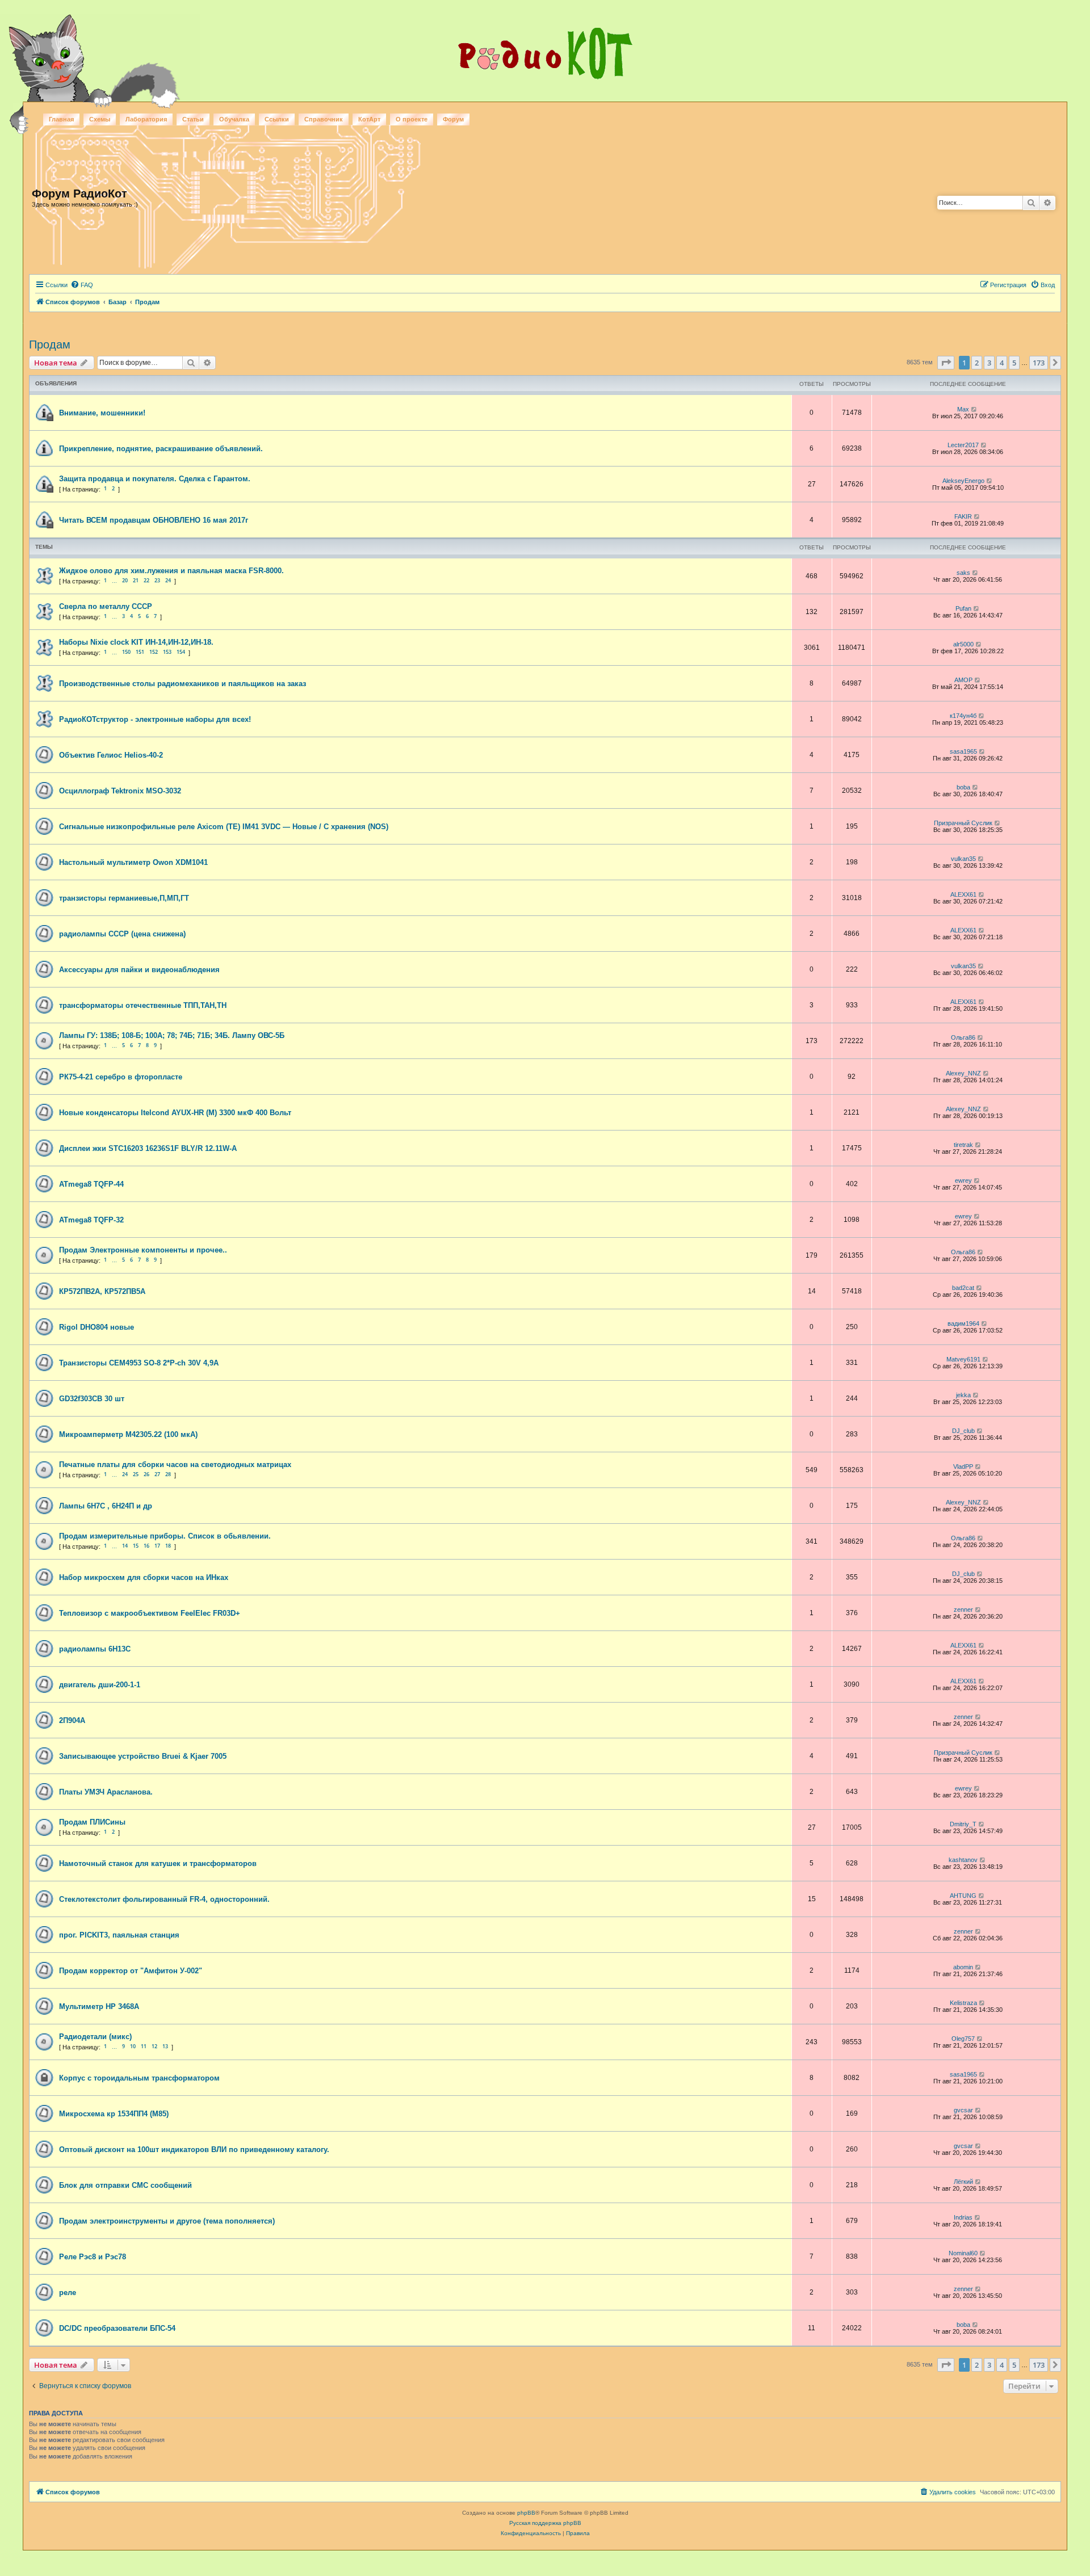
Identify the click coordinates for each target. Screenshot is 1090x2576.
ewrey (963, 1180)
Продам (50, 344)
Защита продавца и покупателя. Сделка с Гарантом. (155, 479)
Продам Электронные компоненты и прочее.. (143, 1250)
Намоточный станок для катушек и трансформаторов (158, 1863)
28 (168, 1474)
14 (125, 1546)
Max (963, 409)
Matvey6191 (963, 1359)
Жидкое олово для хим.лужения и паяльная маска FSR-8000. (171, 571)
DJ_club (963, 1431)
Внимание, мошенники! (102, 413)
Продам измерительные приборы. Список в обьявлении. (165, 1536)
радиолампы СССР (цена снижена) (122, 934)
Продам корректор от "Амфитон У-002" (131, 1971)
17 (157, 1546)
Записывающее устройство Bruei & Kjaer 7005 (143, 1756)
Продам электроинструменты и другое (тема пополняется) (167, 2221)
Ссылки (277, 119)
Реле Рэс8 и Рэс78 (93, 2257)
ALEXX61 (963, 894)
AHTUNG (963, 1896)
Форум (453, 119)
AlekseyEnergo (963, 481)
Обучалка (234, 119)
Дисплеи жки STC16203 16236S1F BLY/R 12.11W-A (148, 1148)
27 (157, 1474)
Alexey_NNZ (963, 1073)
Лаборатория (146, 119)
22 (146, 580)
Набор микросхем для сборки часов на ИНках (144, 1577)
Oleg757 (963, 2039)
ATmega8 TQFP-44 (91, 1184)
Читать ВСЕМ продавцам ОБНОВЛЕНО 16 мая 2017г (154, 520)
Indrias (963, 2217)
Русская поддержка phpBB (545, 2523)
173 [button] (1039, 363)
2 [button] (977, 363)
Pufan (963, 608)
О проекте (412, 119)
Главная (61, 119)
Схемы (100, 119)
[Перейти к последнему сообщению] (974, 409)
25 (136, 1474)
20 (125, 580)
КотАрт (369, 119)
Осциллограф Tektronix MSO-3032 (120, 791)
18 (168, 1546)
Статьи (193, 119)
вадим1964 (963, 1323)
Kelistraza (963, 2003)
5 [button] (1014, 363)
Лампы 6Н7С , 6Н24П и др (106, 1506)
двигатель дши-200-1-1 (100, 1685)
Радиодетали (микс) (95, 2037)
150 (126, 652)
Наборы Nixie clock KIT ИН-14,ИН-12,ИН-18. (136, 642)
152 (154, 652)
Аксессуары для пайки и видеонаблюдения (139, 970)
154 (181, 652)
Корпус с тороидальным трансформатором (139, 2078)
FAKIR (963, 516)
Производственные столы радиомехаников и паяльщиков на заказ (183, 684)
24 (168, 580)
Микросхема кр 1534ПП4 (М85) (114, 2114)
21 (136, 580)
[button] (946, 363)
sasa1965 (963, 751)
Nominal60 (963, 2253)
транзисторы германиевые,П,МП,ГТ (124, 898)
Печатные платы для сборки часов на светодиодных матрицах (175, 1465)
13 (165, 2046)
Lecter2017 (963, 445)
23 (157, 580)
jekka (963, 1395)
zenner (963, 1610)
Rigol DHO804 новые (97, 1327)
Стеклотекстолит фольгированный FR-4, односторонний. (164, 1899)
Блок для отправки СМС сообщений (125, 2185)
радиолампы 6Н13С (95, 1649)
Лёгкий (963, 2182)
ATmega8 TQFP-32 (91, 1220)
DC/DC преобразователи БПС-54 (117, 2328)
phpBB (526, 2513)
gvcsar (963, 2110)
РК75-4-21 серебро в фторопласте (121, 1077)
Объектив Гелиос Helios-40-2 (111, 755)
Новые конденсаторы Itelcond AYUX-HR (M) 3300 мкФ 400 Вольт (175, 1113)
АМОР (963, 680)
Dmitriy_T (963, 1824)
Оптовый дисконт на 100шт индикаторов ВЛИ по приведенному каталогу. (194, 2150)
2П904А (72, 1720)
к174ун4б (963, 716)
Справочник (324, 119)
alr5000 (963, 644)
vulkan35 (963, 859)
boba (963, 787)
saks (963, 573)
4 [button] (1002, 363)
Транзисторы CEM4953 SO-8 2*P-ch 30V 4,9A (139, 1363)
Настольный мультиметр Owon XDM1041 (133, 862)
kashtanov (963, 1860)
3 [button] (989, 363)
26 (146, 1474)
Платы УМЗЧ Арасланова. (106, 1792)
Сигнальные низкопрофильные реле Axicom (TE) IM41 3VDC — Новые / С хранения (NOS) (224, 827)
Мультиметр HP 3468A (99, 2006)
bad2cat (963, 1288)
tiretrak (963, 1145)
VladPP (963, 1466)
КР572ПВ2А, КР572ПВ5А (102, 1291)
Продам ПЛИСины (92, 1822)
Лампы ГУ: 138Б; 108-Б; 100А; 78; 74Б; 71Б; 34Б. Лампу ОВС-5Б (172, 1035)
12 (154, 2046)
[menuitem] (82, 285)
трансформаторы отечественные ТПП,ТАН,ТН (143, 1005)
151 (140, 652)
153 (167, 652)
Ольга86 (963, 1037)
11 (144, 2046)
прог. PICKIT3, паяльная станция (119, 1935)
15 (136, 1546)
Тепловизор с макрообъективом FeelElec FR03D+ (150, 1613)
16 (146, 1546)
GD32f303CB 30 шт (92, 1399)
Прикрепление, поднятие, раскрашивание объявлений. (161, 449)
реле (68, 2293)
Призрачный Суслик (963, 823)
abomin (963, 1967)
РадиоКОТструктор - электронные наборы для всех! (155, 719)
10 (133, 2046)
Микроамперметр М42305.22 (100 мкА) (128, 1434)
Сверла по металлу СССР (106, 606)
